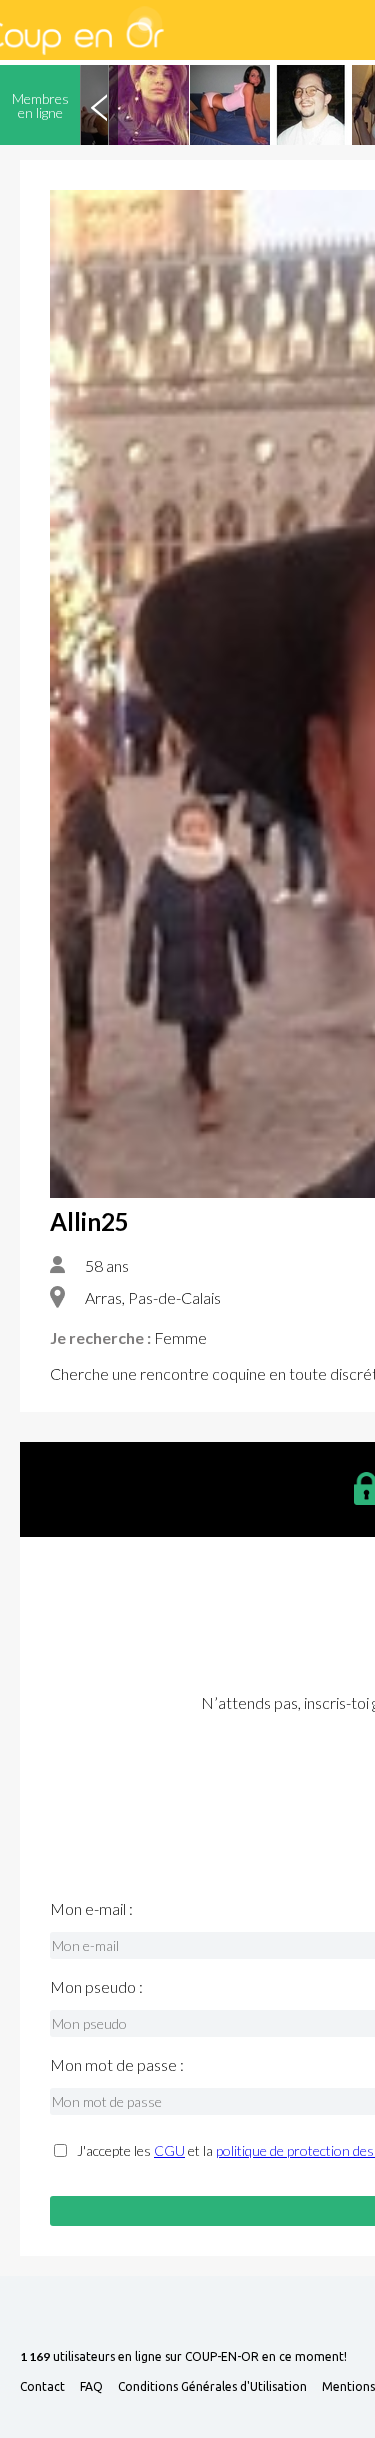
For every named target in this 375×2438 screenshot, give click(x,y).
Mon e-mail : (91, 1909)
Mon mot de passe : (117, 2065)
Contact (42, 2387)
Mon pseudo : (96, 1987)
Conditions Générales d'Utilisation (212, 2387)
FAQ (91, 2387)
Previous (99, 105)
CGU (169, 2150)
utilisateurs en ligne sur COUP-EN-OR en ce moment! (183, 2357)
